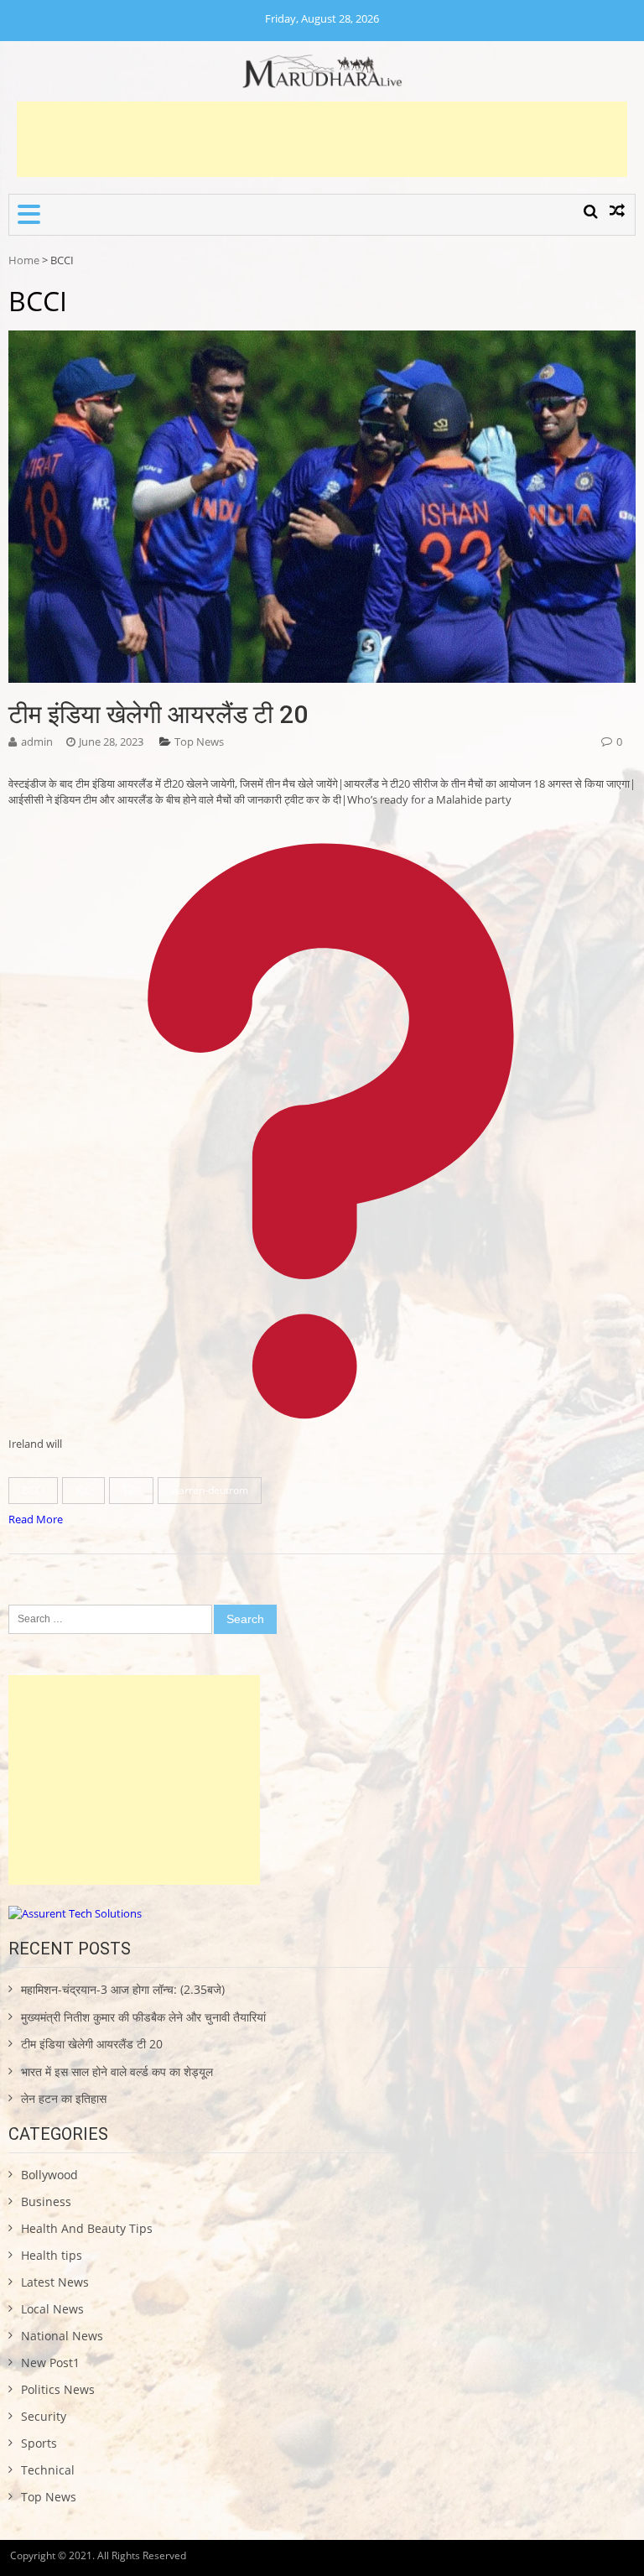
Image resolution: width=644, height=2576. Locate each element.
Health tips (52, 2255)
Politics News (58, 2389)
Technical (48, 2470)
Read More (36, 1519)
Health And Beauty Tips (87, 2228)
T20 (131, 1490)
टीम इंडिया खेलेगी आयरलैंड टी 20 (158, 714)
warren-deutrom (210, 1490)
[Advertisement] (322, 139)
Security (44, 2416)
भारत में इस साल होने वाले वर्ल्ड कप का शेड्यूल (117, 2071)
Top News (199, 742)
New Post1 (50, 2363)
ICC (83, 1490)
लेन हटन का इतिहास (64, 2098)
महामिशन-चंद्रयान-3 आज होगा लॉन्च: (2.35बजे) (123, 1989)
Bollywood (49, 2175)
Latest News (55, 2282)
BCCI (33, 1490)
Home (24, 260)
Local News (52, 2309)
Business (46, 2201)
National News (62, 2336)
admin (37, 742)
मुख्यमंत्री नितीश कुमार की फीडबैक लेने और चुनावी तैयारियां (143, 2017)
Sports (39, 2443)
